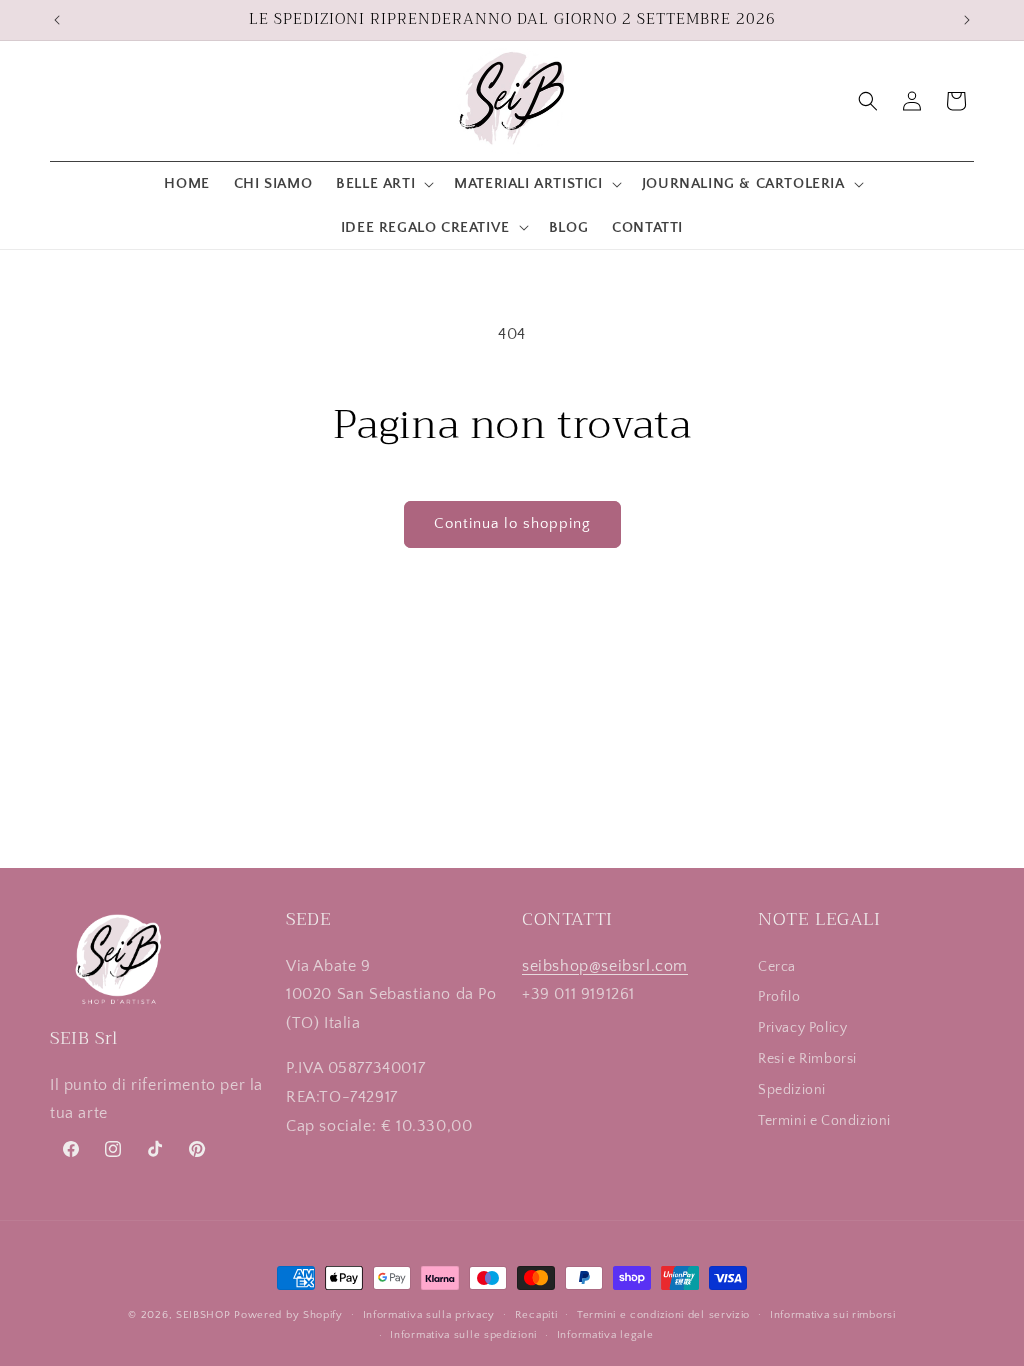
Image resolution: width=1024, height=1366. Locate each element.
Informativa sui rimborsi (833, 1315)
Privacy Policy (802, 1028)
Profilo (779, 997)
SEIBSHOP (203, 1315)
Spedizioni (792, 1090)
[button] (383, 184)
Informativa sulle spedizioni (463, 1335)
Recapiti (536, 1315)
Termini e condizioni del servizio (663, 1315)
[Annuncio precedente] (57, 20)
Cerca (777, 967)
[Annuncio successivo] (967, 20)
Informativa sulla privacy (429, 1315)
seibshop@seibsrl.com (605, 966)
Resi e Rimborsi (807, 1059)
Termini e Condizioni (824, 1121)
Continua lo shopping (512, 523)
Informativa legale (605, 1335)
